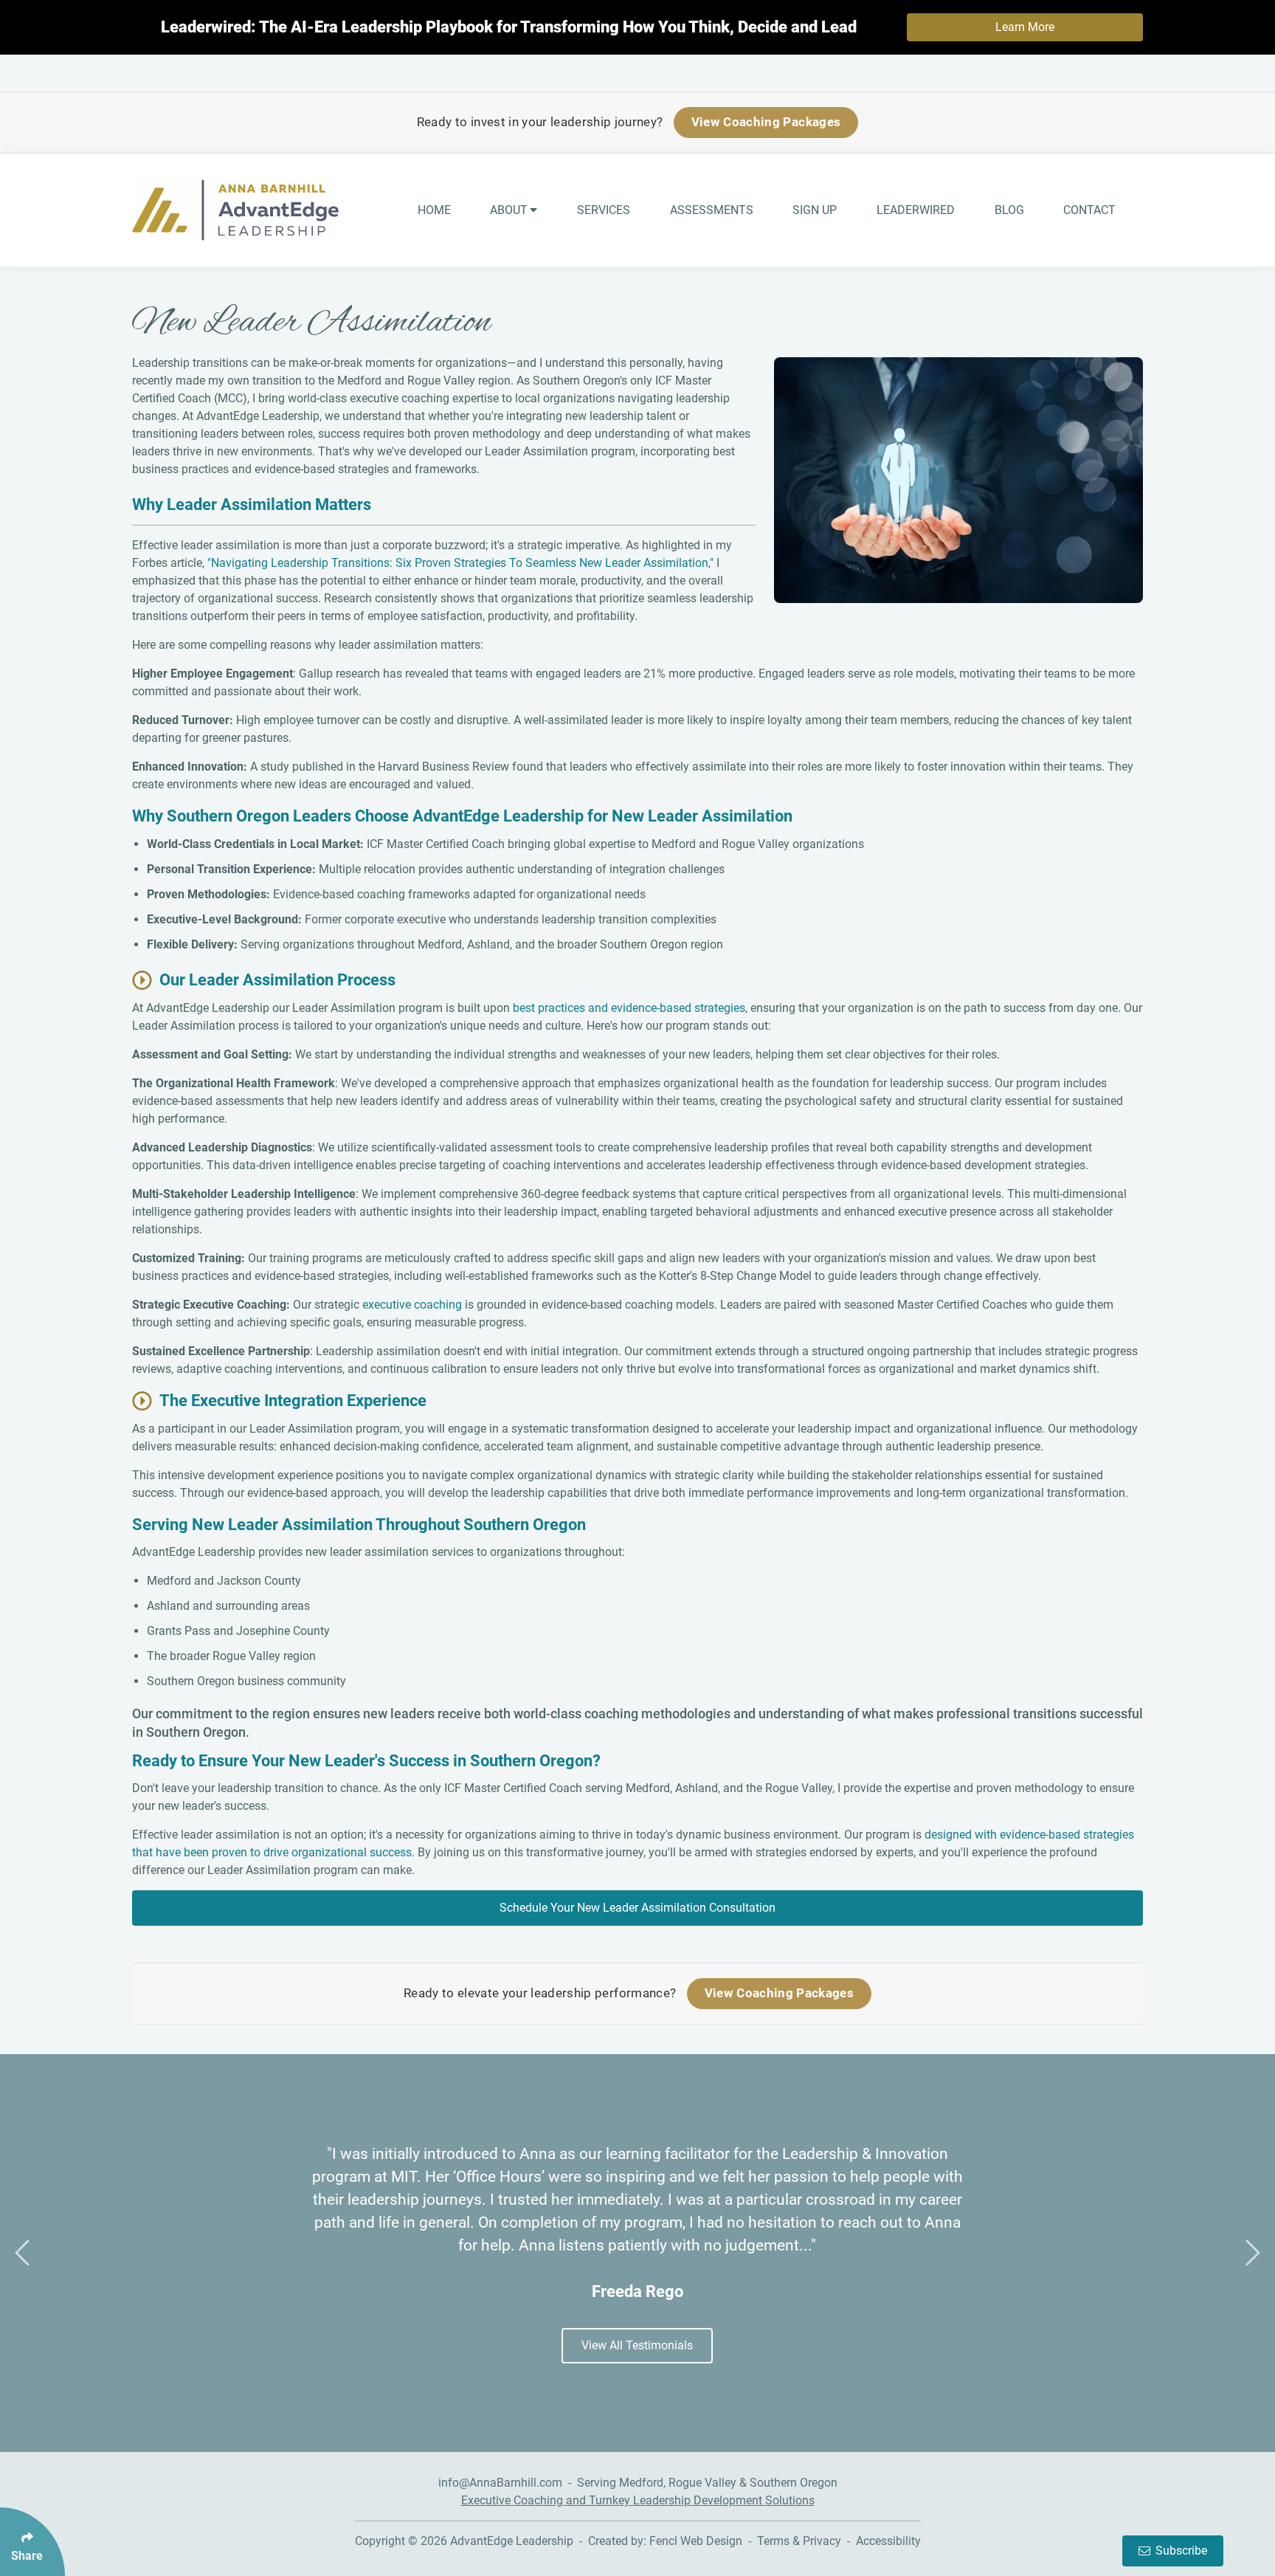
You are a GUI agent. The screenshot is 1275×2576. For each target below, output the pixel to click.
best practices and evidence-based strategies (629, 1008)
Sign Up (815, 210)
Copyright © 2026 (402, 2541)
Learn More (1025, 27)
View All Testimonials (637, 2345)
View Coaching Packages (766, 122)
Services (604, 210)
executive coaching (412, 1305)
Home (434, 210)
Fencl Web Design (696, 2541)
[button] (22, 2253)
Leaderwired (916, 210)
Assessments (712, 210)
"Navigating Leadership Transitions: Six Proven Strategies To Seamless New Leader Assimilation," (460, 563)
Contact (1089, 210)
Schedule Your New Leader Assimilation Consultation (637, 1908)
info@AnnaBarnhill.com (500, 2483)
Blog (1009, 210)
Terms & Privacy (799, 2541)
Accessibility (888, 2541)
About (509, 210)
